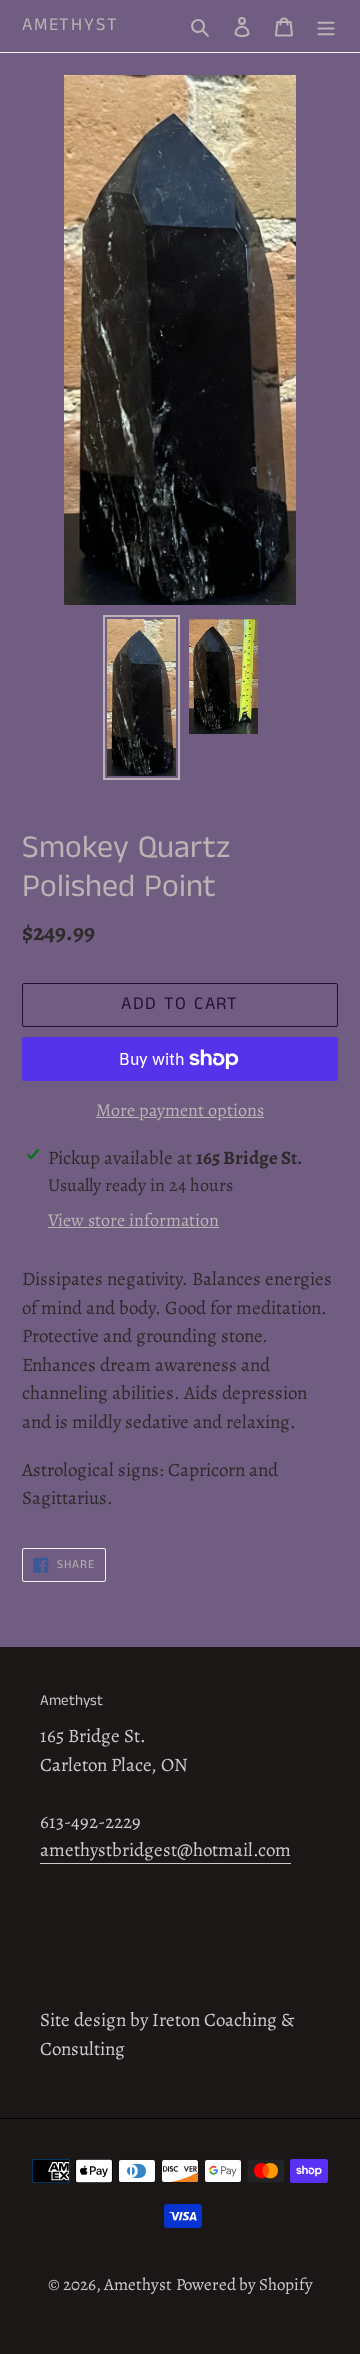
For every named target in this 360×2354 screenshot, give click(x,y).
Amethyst (70, 26)
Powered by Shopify (244, 2284)
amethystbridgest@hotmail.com (165, 1850)
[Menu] (326, 26)
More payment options (180, 1110)
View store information (133, 1220)
